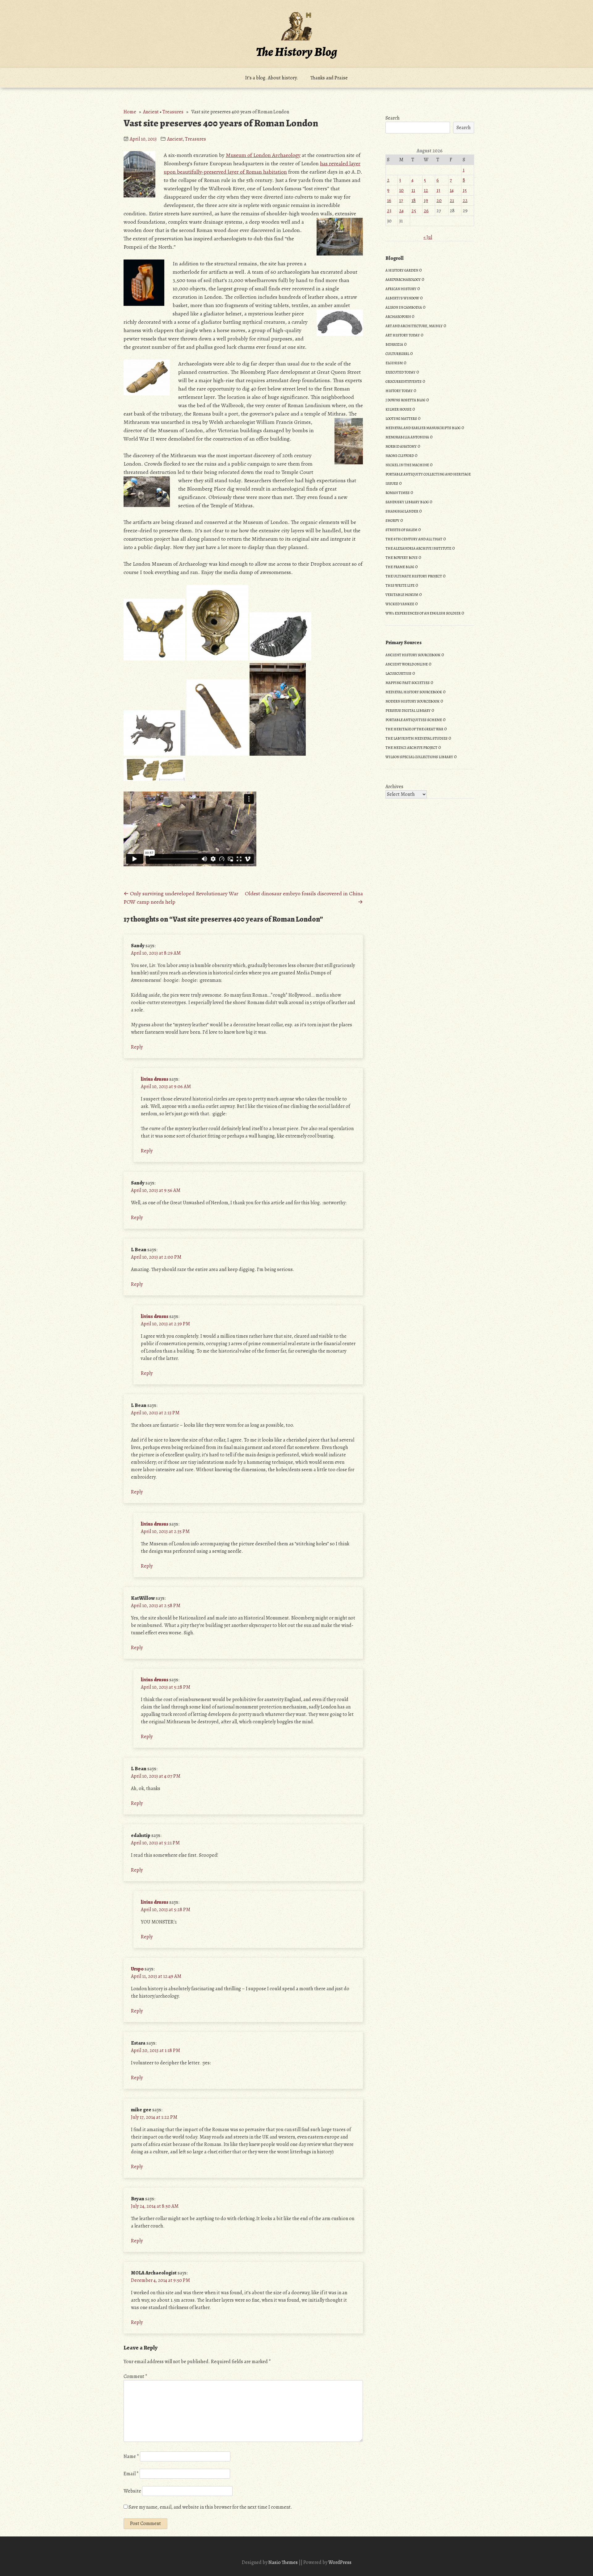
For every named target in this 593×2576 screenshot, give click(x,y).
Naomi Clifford (400, 456)
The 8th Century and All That (414, 539)
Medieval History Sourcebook (414, 692)
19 (426, 201)
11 (413, 190)
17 (401, 201)
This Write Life (400, 585)
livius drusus (155, 1079)
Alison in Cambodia (404, 307)
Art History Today (403, 335)
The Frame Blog (400, 567)
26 (426, 211)
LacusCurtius (398, 674)
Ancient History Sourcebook (413, 655)
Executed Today (400, 372)
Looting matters (401, 419)
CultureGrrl (397, 354)
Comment (135, 2376)
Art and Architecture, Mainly (414, 326)
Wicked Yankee (400, 604)
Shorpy (392, 521)
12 (426, 190)
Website (132, 2491)
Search (393, 118)
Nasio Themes (284, 2562)
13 (438, 190)
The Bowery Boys (402, 558)
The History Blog (296, 52)
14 (452, 190)
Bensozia (394, 344)
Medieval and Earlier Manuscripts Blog (423, 428)
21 (452, 201)
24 (401, 211)
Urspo (137, 1969)
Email (131, 2474)
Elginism (394, 363)
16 (389, 201)
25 (414, 211)
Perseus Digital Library (408, 711)
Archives (394, 787)
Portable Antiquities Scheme (414, 720)
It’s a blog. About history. (272, 78)
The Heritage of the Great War (414, 729)
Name (131, 2456)
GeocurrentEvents (404, 382)
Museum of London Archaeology (263, 155)
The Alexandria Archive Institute (418, 548)
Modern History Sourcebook (412, 701)
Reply (137, 1047)
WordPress (340, 2562)
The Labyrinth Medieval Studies (416, 738)
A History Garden (402, 270)
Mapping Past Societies (408, 683)
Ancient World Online (407, 664)
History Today (399, 391)
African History (401, 289)
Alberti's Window (402, 298)
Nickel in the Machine (407, 465)
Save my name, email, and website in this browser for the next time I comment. (210, 2507)
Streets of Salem (401, 530)
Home (130, 112)
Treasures (173, 112)
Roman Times (397, 493)
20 (439, 201)
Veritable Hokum (402, 595)
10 (401, 190)
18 (414, 201)
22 (465, 201)
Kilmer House (398, 409)
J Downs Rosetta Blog (405, 400)
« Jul (428, 237)
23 (389, 211)
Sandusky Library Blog (407, 502)
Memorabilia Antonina (407, 437)
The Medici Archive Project (411, 748)
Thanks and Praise (329, 78)
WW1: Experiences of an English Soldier (423, 613)
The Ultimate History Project (414, 576)
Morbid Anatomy (401, 446)
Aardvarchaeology (403, 280)
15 (465, 190)
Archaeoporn (398, 317)
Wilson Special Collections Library (419, 757)
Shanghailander (402, 511)
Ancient (151, 112)
